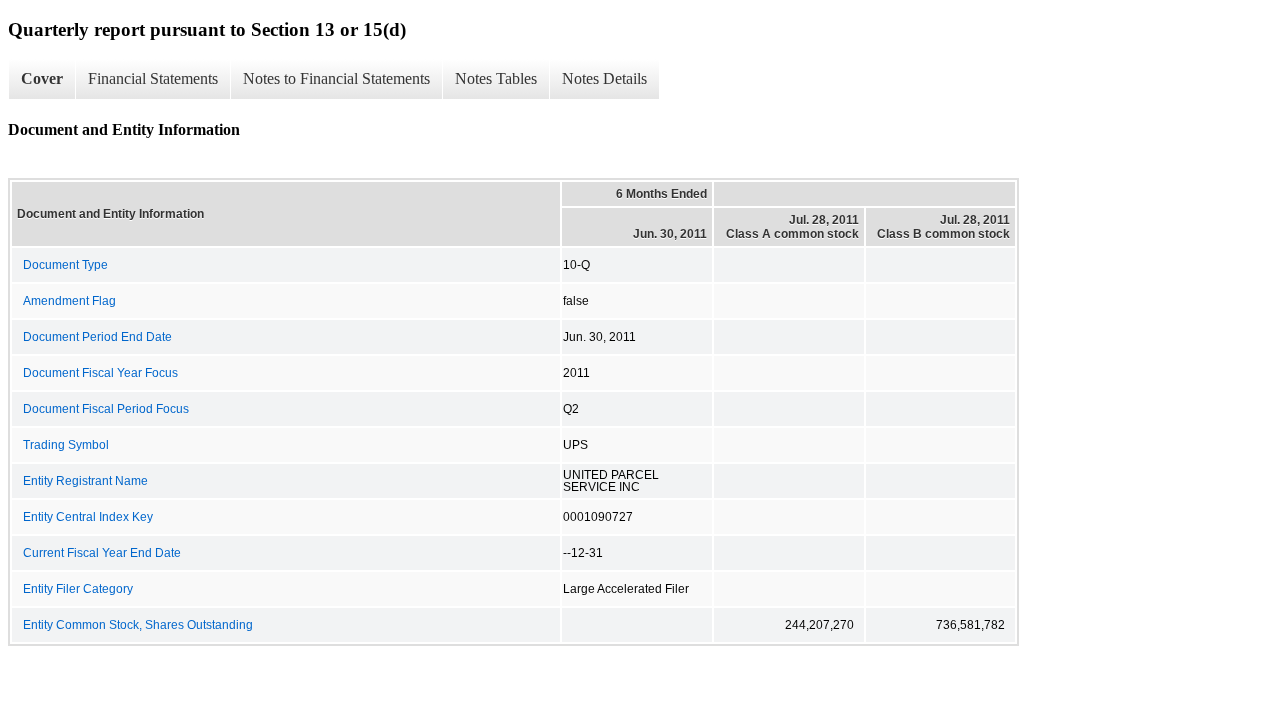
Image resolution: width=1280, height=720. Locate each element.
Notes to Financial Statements (336, 78)
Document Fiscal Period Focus (106, 409)
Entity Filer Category (78, 589)
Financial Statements (153, 78)
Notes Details (604, 78)
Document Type (65, 265)
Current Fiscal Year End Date (102, 553)
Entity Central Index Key (88, 517)
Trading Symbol (66, 445)
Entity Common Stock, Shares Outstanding (138, 625)
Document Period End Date (97, 337)
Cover (42, 78)
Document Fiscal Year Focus (100, 373)
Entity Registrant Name (85, 481)
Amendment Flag (69, 301)
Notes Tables (496, 78)
